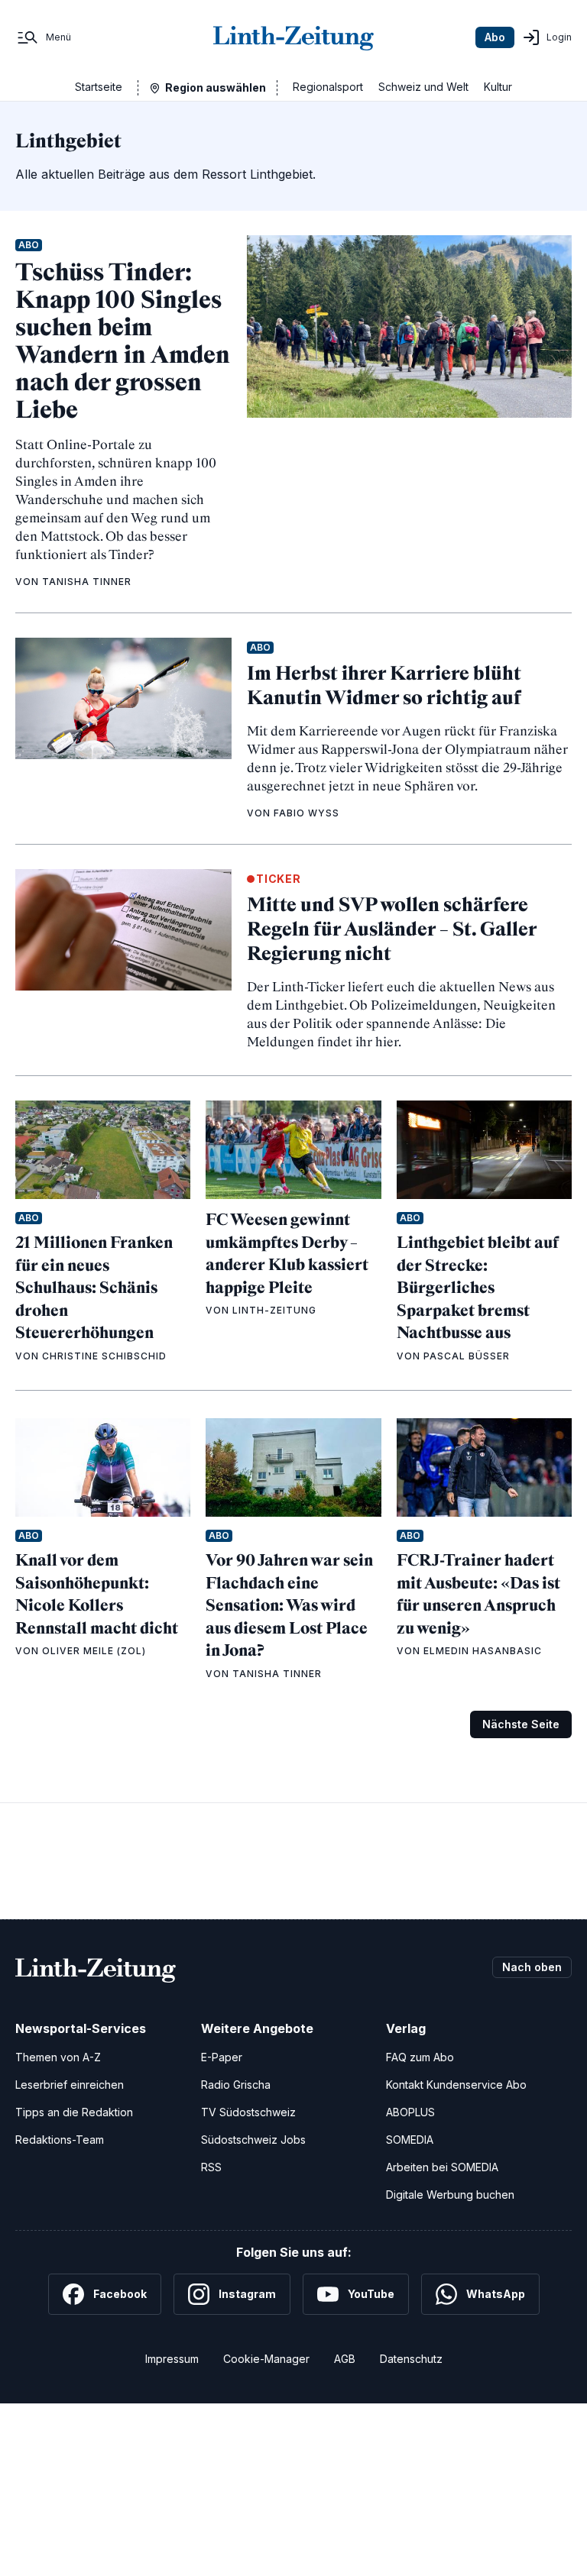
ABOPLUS (410, 2112)
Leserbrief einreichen (70, 2085)
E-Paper (222, 2057)
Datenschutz (411, 2359)
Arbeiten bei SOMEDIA (442, 2167)
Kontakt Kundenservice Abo (456, 2085)
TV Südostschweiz (248, 2112)
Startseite (99, 87)
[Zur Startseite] (293, 37)
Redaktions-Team (60, 2140)
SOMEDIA (410, 2140)
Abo (495, 37)
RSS (211, 2167)
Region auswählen (216, 87)
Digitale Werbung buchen (450, 2195)
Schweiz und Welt (423, 87)
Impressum (172, 2359)
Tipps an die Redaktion (74, 2112)
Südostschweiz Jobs (253, 2140)
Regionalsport (328, 87)
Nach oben (532, 1967)
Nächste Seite (521, 1724)
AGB (345, 2359)
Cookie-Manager (266, 2359)
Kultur (498, 87)
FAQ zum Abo (420, 2057)
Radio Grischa (236, 2085)
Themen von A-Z (58, 2057)
